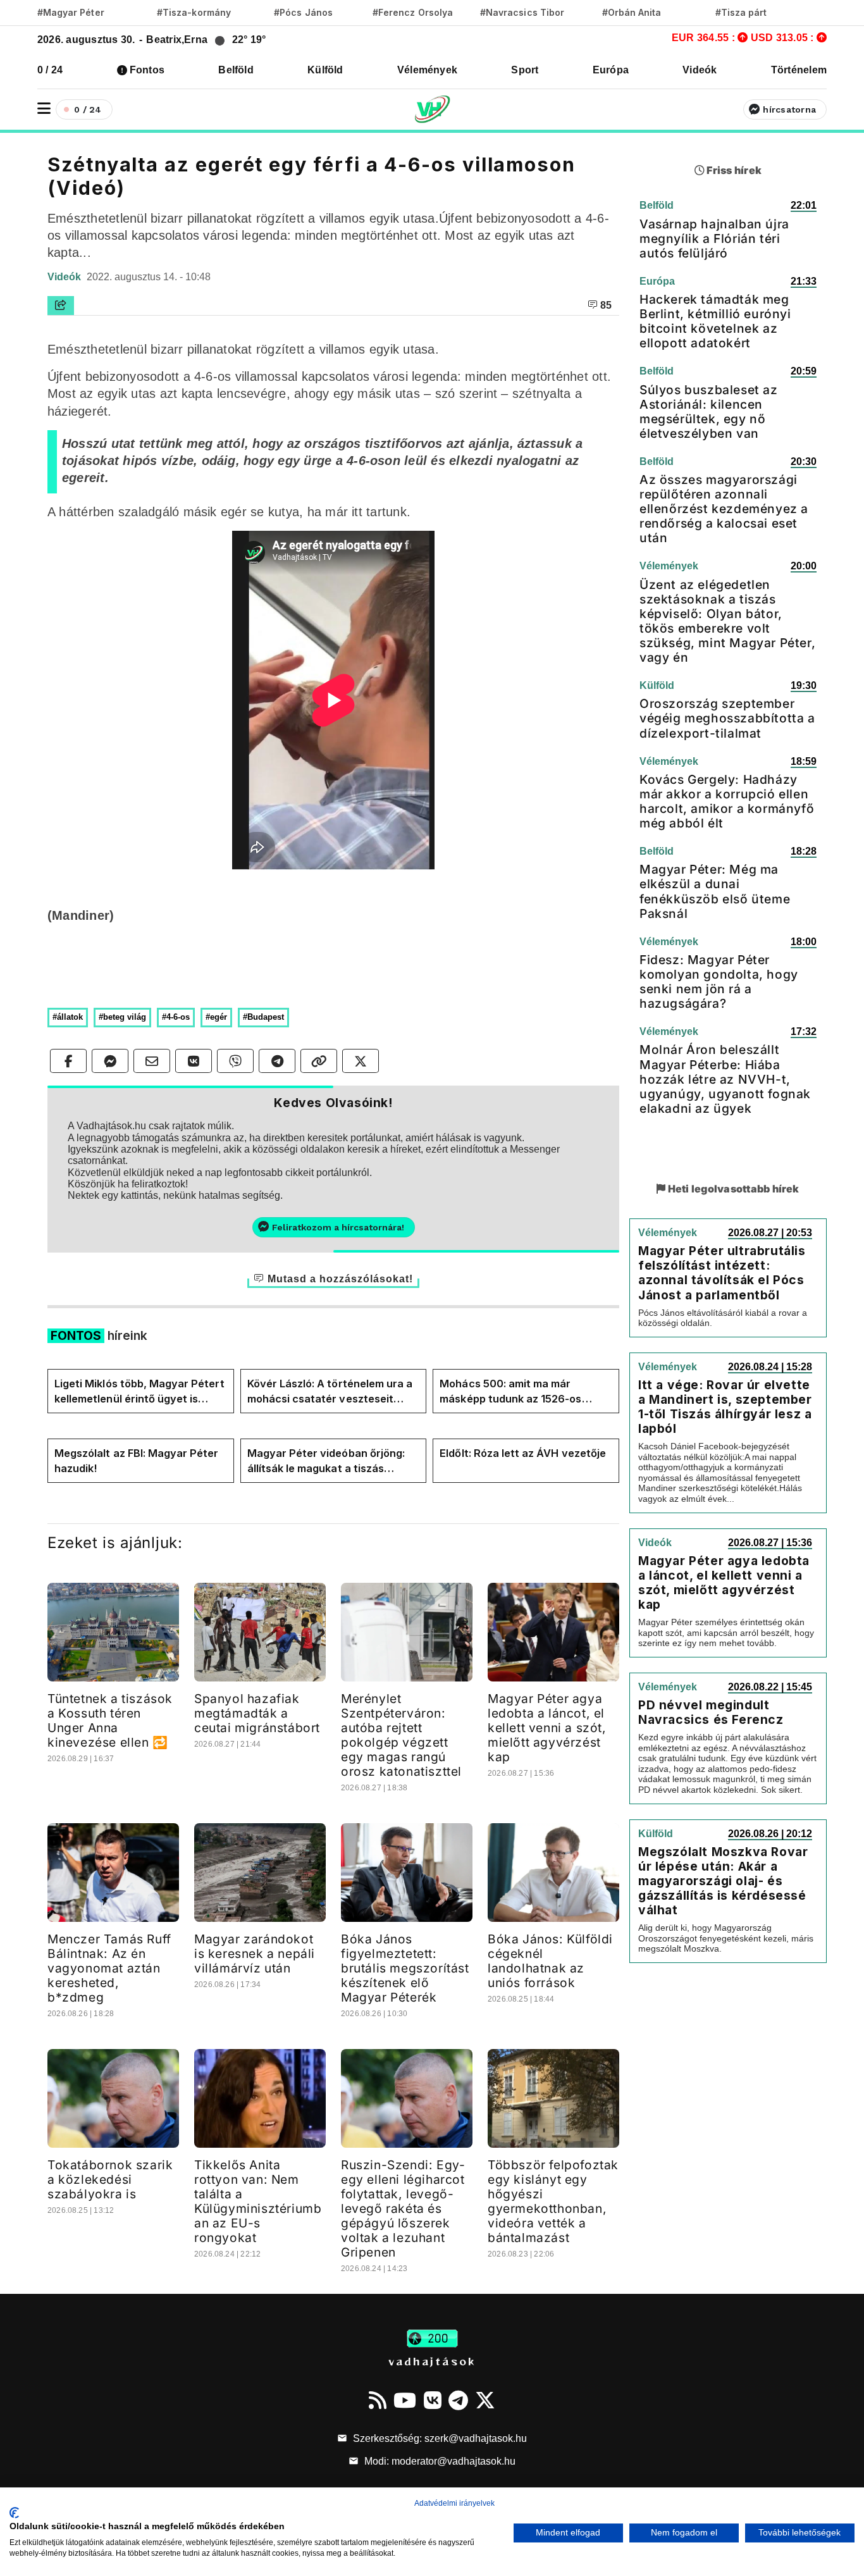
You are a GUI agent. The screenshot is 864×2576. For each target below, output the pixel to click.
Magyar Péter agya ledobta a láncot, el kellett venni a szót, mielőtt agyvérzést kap (547, 1728)
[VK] (433, 2400)
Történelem (799, 70)
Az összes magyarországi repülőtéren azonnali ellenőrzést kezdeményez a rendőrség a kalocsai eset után (724, 509)
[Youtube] (405, 2400)
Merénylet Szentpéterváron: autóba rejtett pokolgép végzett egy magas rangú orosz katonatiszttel (401, 1735)
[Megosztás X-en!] (361, 1061)
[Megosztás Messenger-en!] (110, 1061)
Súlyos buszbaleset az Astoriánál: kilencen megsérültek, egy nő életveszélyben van (709, 412)
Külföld (325, 70)
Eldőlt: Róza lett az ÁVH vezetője (523, 1453)
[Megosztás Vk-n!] (194, 1061)
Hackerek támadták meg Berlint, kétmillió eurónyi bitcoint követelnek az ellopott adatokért (715, 321)
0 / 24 (50, 70)
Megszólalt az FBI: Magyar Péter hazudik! (137, 1461)
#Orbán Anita (632, 12)
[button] (44, 108)
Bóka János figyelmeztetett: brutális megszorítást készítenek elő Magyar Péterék (405, 1968)
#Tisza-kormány (194, 12)
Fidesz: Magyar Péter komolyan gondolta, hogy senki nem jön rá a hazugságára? (719, 981)
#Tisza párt (741, 12)
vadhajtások (432, 2361)
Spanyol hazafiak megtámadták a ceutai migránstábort (257, 1713)
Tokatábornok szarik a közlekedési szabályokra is (110, 2179)
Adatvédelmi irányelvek (454, 2503)
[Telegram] (458, 2400)
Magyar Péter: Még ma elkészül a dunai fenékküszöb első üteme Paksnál (715, 891)
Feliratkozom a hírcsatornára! (338, 1227)
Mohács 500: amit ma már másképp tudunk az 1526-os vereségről (510, 1392)
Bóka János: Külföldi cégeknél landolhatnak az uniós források (550, 1961)
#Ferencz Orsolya (413, 12)
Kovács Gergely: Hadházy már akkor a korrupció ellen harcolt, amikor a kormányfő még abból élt (727, 801)
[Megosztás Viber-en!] (235, 1061)
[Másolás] (319, 1061)
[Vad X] (485, 2400)
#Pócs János (303, 12)
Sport (525, 70)
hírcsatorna (789, 109)
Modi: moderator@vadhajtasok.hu (439, 2461)
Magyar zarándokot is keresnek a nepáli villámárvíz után (255, 1954)
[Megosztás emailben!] (152, 1061)
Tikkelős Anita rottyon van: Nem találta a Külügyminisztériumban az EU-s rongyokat (258, 2201)
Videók (700, 70)
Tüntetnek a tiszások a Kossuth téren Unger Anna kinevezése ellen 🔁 (110, 1720)
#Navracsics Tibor (522, 12)
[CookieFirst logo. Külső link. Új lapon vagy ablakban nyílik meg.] (14, 2513)
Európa (611, 70)
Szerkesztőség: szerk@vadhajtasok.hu (439, 2438)
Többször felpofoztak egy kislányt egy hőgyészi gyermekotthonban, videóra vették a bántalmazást (553, 2201)
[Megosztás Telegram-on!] (277, 1061)
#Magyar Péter (71, 12)
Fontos (147, 70)
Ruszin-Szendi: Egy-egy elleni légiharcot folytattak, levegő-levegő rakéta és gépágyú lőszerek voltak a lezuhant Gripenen (403, 2208)
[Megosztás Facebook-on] (68, 1061)
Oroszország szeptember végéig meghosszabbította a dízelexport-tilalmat (727, 718)
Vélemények (427, 70)
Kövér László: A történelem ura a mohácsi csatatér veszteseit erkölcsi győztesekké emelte (330, 1392)
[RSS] (378, 2400)
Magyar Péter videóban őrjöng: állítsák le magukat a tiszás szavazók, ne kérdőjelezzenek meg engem (326, 1461)
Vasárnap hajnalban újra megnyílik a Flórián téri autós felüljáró (714, 238)
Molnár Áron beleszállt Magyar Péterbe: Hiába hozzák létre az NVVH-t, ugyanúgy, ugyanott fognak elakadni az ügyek (725, 1079)
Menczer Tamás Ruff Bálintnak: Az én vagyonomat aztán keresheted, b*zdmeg (109, 1968)
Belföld (236, 70)
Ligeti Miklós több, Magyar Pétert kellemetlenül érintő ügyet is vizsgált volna (139, 1392)
